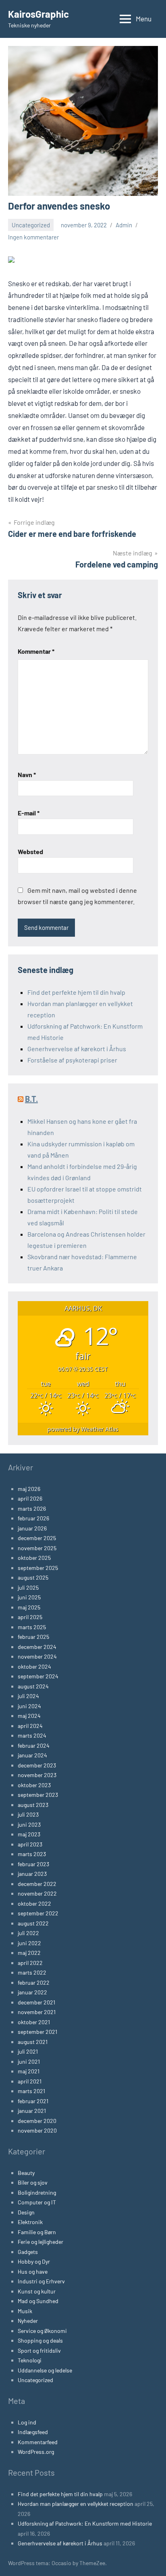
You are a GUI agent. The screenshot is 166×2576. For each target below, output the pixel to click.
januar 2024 (32, 1755)
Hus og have (33, 2271)
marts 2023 (32, 1854)
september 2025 (38, 1568)
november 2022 (37, 1893)
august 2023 (33, 1805)
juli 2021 (28, 2051)
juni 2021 (29, 2061)
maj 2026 (29, 1489)
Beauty (26, 2173)
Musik (25, 2311)
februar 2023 (33, 1864)
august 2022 (33, 1923)
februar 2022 (34, 1982)
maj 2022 (29, 1953)
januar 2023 (32, 1874)
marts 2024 (32, 1735)
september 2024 (38, 1676)
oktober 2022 (34, 1903)
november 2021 (37, 2012)
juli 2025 (28, 1587)
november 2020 (37, 2130)
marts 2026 (32, 1508)
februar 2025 (33, 1637)
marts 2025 (32, 1627)
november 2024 (37, 1656)
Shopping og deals (40, 2340)
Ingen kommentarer (33, 237)
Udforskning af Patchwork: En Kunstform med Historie (85, 2523)
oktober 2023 (34, 1785)
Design (26, 2212)
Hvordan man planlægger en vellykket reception (76, 2504)
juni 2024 (29, 1706)
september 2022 (38, 1913)
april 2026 (30, 1498)
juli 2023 (28, 1814)
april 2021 (30, 2081)
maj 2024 (29, 1716)
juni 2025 (29, 1597)
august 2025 (33, 1577)
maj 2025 (29, 1607)
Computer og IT (37, 2202)
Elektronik (30, 2222)
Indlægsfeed (33, 2432)
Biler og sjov (33, 2182)
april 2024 (30, 1726)
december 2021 (36, 2002)
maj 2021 (29, 2071)
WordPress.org (36, 2452)
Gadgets (28, 2252)
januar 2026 (32, 1528)
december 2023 (37, 1765)
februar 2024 (34, 1745)
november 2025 (37, 1548)
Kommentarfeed (38, 2442)
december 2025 (37, 1538)
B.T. (31, 1099)
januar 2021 (32, 2111)
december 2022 (37, 1884)
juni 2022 (29, 1943)
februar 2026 (33, 1518)
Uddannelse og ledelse (45, 2370)
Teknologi (30, 2360)
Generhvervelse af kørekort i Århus (77, 1049)
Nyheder (28, 2321)
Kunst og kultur (37, 2291)
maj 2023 (29, 1834)
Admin (124, 225)
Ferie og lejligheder (40, 2242)
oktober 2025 (34, 1558)
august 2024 (33, 1686)
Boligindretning (37, 2192)
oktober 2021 (34, 2022)
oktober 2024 (34, 1666)
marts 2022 (32, 1972)
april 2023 (30, 1844)
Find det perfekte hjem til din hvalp (76, 992)
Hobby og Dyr (34, 2261)
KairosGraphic (38, 14)
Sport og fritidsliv (39, 2350)
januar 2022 (32, 1992)
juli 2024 (28, 1696)
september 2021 (37, 2032)
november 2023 (37, 1775)
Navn (27, 774)
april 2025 (30, 1617)
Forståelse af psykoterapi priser (72, 1060)
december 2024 (37, 1647)
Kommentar (36, 651)
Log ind (27, 2422)
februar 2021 (33, 2101)
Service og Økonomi (42, 2331)
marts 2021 (31, 2091)
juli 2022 (28, 1933)
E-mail (29, 813)
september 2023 (38, 1795)
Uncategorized (31, 225)
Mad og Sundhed (38, 2301)
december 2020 (37, 2121)
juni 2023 (29, 1824)
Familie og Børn (37, 2232)
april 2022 (30, 1963)
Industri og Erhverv (41, 2281)
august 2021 (33, 2042)
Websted (30, 851)
